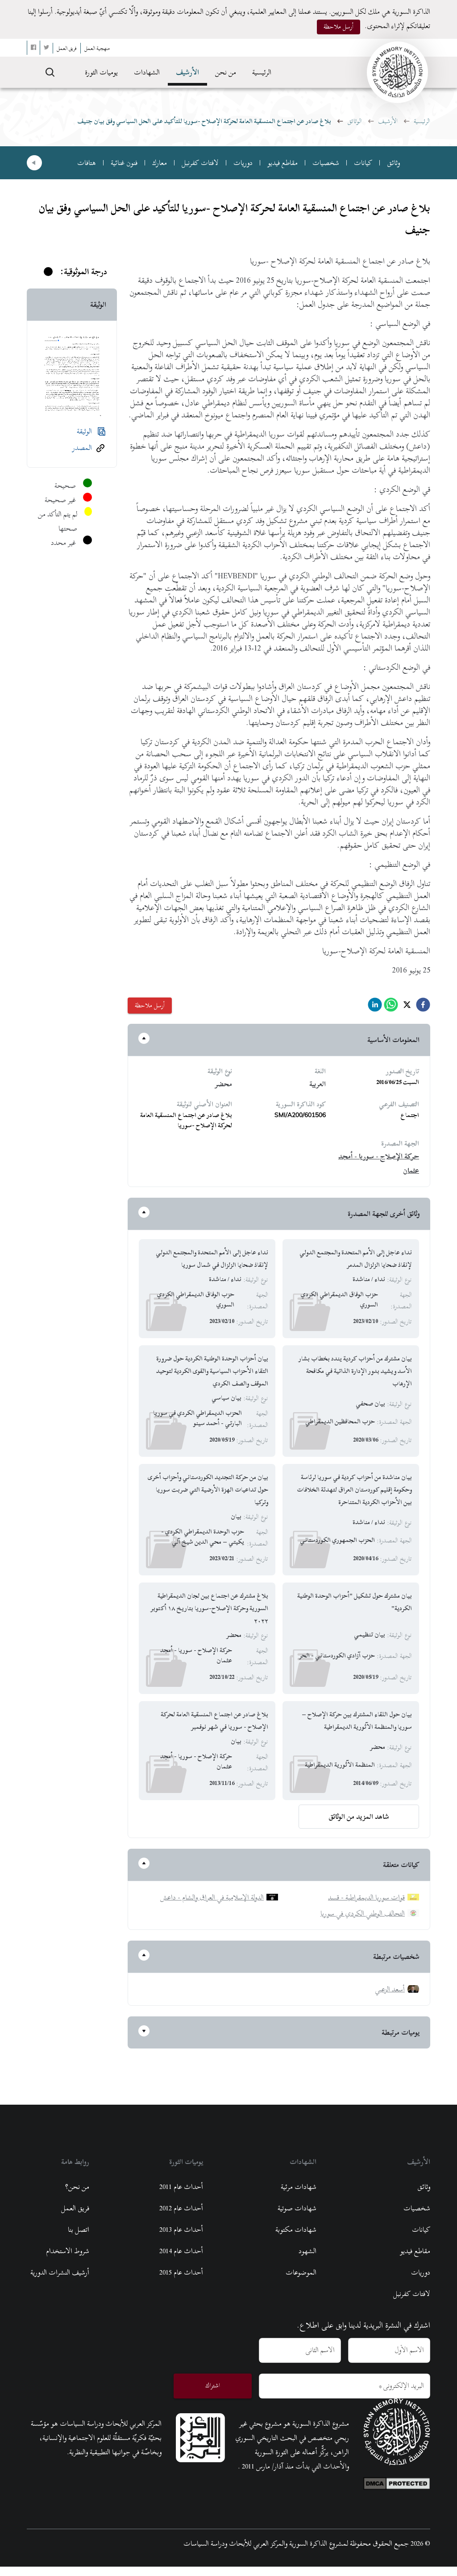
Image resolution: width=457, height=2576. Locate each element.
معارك (160, 163)
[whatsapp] (391, 1007)
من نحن (226, 72)
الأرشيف (187, 72)
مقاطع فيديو (283, 163)
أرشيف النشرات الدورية (60, 2272)
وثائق (393, 163)
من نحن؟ (77, 2187)
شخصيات (326, 163)
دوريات (243, 163)
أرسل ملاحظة (339, 27)
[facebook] (423, 1007)
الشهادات (147, 72)
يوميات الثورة (101, 72)
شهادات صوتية (297, 2208)
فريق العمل (75, 2208)
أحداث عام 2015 (181, 2272)
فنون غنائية (124, 163)
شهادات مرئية (299, 2187)
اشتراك (213, 2385)
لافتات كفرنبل (200, 163)
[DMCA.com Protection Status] (397, 2481)
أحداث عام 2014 (181, 2251)
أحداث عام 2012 (181, 2208)
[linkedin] (375, 1007)
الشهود (307, 2251)
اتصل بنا (79, 2230)
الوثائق (355, 121)
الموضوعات (301, 2272)
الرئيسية (262, 72)
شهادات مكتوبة (296, 2230)
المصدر (82, 448)
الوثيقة (84, 431)
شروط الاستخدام (68, 2251)
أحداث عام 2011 (181, 2187)
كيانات (363, 163)
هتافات (87, 163)
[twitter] (407, 1007)
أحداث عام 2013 (181, 2230)
